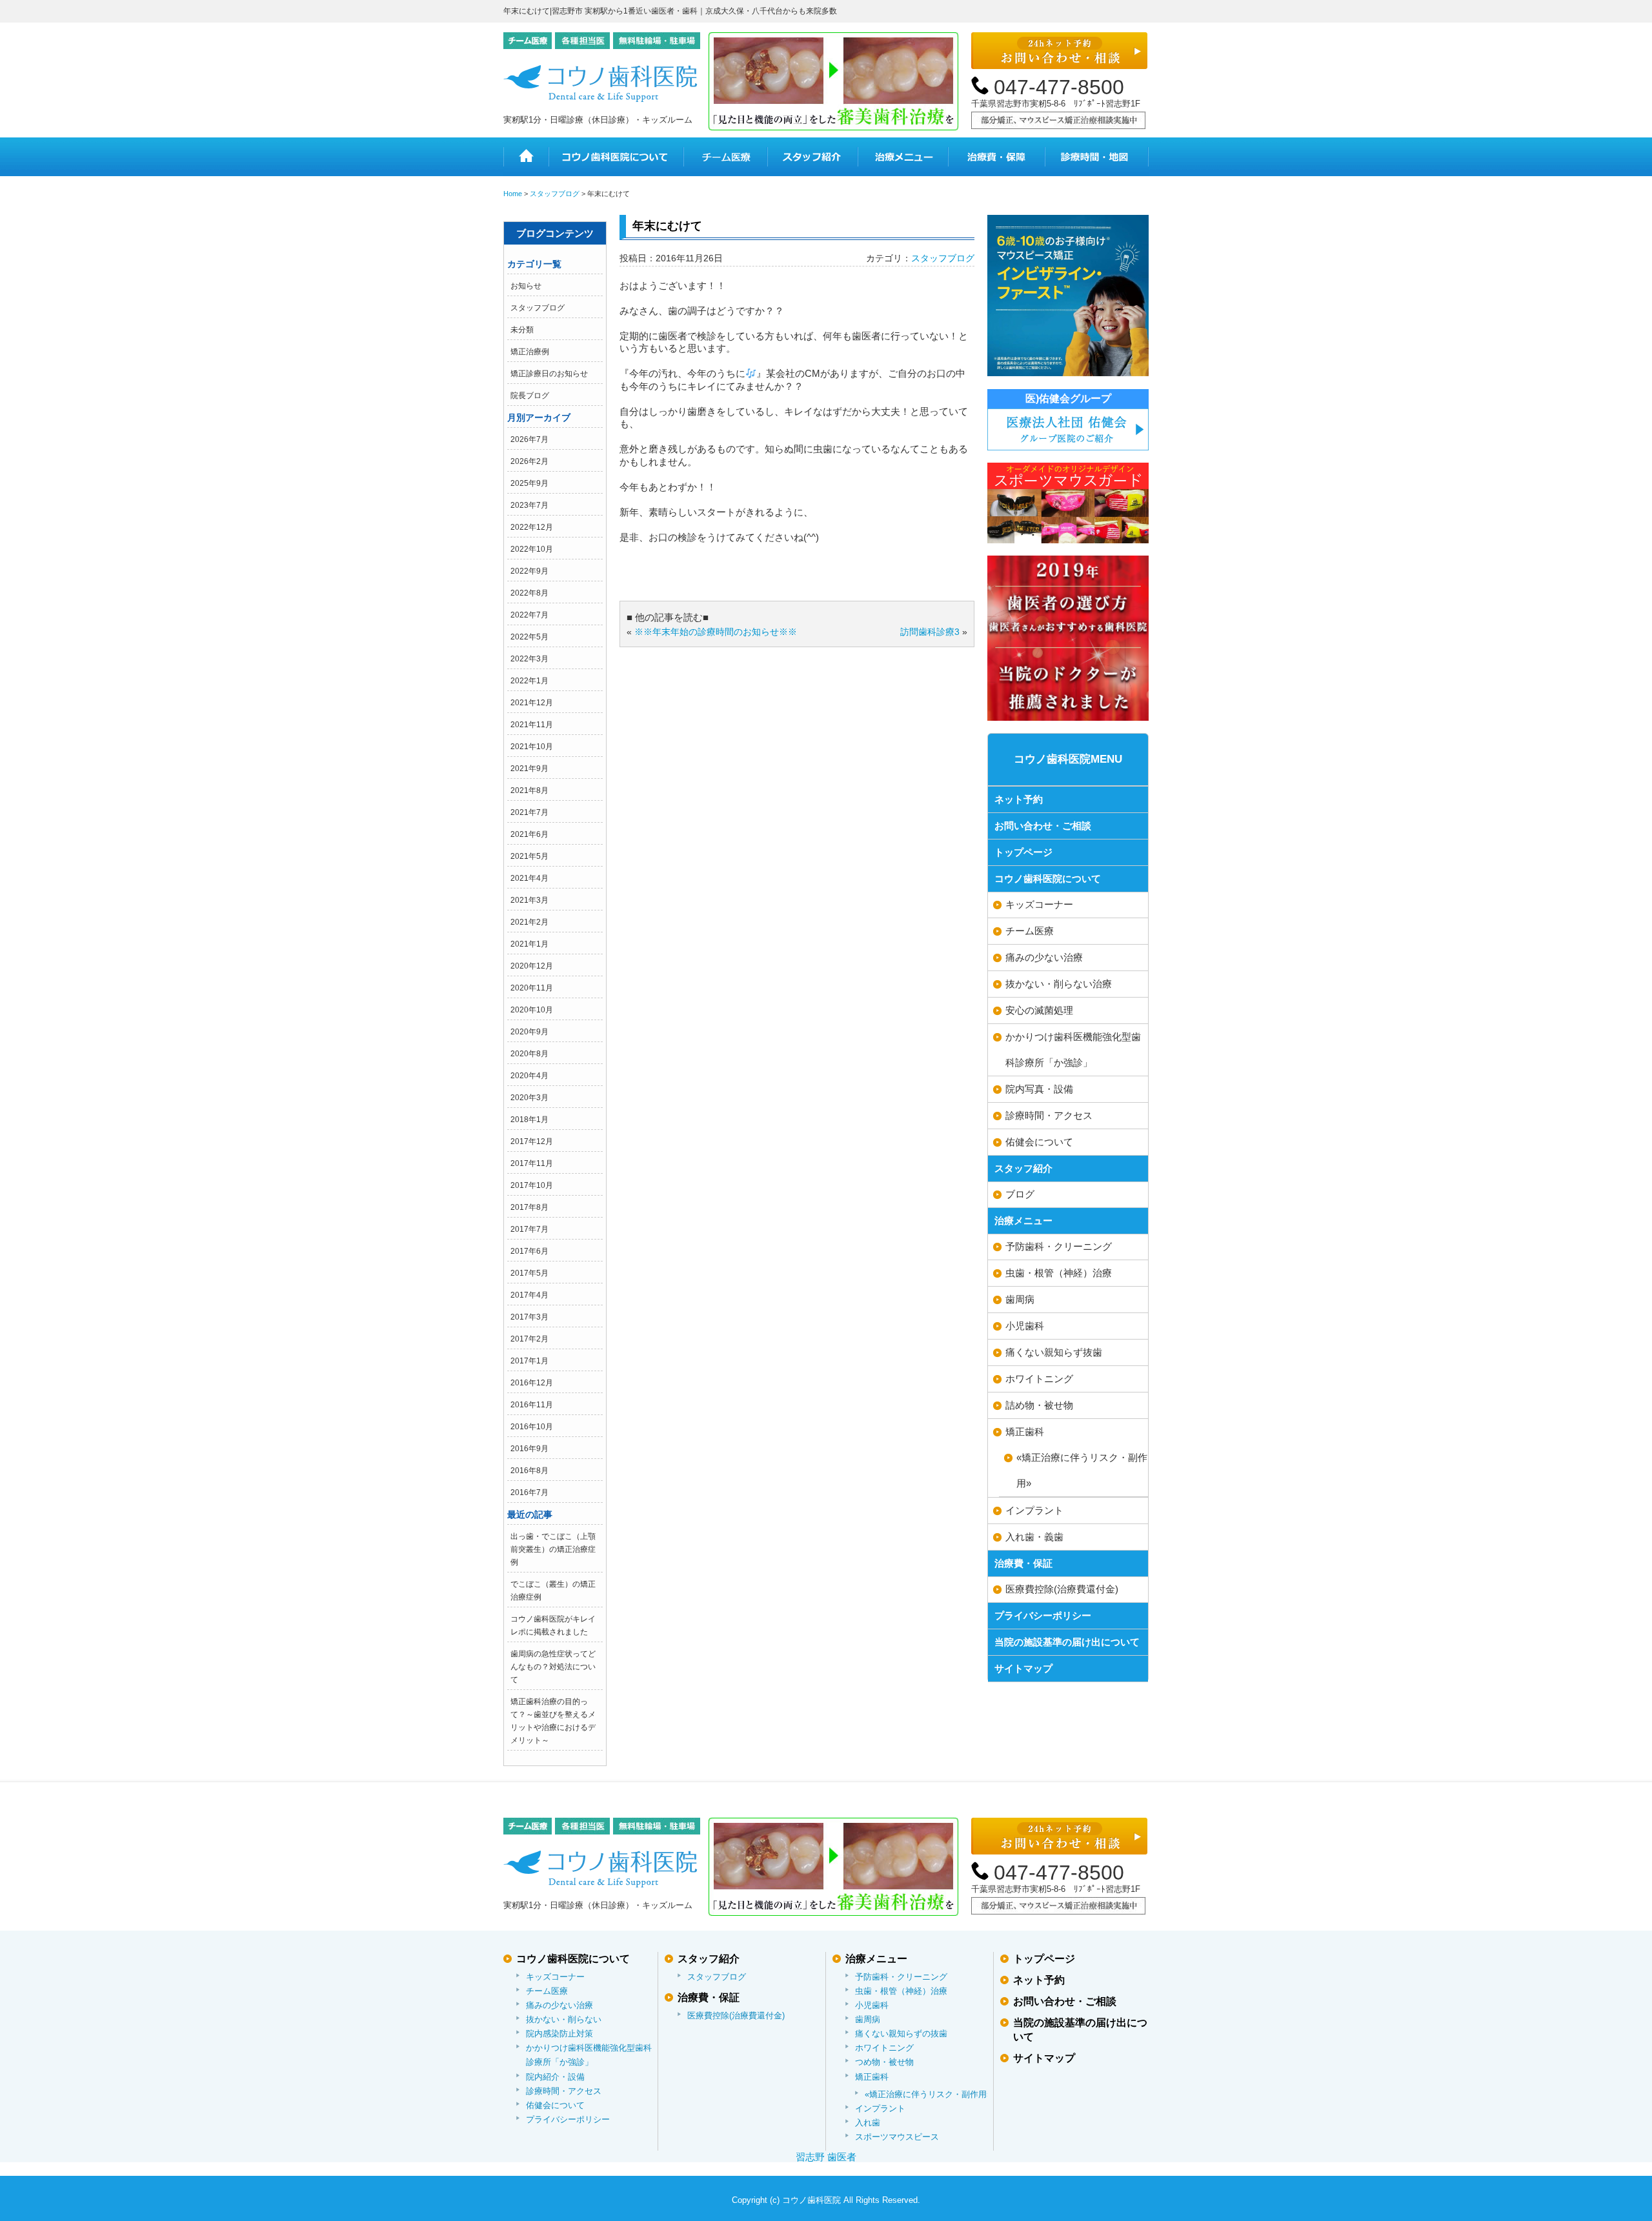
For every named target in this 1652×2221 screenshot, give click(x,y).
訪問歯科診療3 (930, 632)
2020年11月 (532, 988)
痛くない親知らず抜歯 (1054, 1352)
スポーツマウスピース (897, 2137)
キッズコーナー (1039, 904)
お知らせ (526, 286)
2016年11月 (532, 1405)
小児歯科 (1025, 1326)
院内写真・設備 (1039, 1089)
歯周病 (1020, 1299)
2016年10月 (532, 1427)
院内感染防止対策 (559, 2034)
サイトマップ (1023, 1668)
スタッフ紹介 (812, 157)
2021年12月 (532, 703)
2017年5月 (529, 1273)
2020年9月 (529, 1032)
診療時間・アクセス (1049, 1115)
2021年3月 (529, 900)
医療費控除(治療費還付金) (1062, 1589)
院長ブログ (530, 396)
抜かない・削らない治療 (1059, 984)
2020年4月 (529, 1076)
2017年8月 (529, 1207)
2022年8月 (529, 593)
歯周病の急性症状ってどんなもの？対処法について (553, 1667)
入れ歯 (868, 2123)
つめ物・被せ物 (884, 2062)
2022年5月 (529, 637)
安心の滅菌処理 (1039, 1010)
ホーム (526, 157)
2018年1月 (529, 1120)
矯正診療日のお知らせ (549, 374)
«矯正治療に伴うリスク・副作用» (1082, 1470)
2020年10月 (532, 1010)
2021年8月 (529, 790)
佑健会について (1039, 1142)
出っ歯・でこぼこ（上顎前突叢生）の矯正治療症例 (553, 1549)
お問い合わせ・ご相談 (1043, 826)
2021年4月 (529, 878)
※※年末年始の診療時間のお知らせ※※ (716, 632)
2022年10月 (532, 549)
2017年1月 (529, 1361)
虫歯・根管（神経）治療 (1059, 1273)
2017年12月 (532, 1141)
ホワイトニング (1039, 1379)
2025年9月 (529, 483)
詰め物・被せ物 (1039, 1405)
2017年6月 (529, 1251)
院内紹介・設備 (555, 2077)
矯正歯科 (1025, 1432)
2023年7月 (529, 505)
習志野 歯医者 (826, 2157)
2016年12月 (532, 1383)
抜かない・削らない (564, 2019)
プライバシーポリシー (1043, 1615)
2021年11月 (532, 725)
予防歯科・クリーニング (1059, 1246)
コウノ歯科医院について (616, 157)
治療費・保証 (996, 157)
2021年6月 (529, 834)
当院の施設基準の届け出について (1067, 1642)
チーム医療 (725, 157)
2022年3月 (529, 659)
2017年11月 (532, 1163)
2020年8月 (529, 1054)
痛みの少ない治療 (1044, 957)
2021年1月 (529, 944)
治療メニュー (903, 157)
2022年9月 (529, 571)
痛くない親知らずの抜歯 (901, 2034)
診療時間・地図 (1097, 157)
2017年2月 (529, 1339)
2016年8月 (529, 1471)
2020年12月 (532, 966)
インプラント (1034, 1510)
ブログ (1020, 1194)
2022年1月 (529, 681)
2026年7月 (529, 439)
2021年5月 (529, 856)
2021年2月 (529, 922)
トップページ (1023, 852)
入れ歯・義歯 (1034, 1537)
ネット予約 (1019, 799)
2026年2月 (529, 461)
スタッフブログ (538, 308)
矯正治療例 (530, 352)
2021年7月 (529, 812)
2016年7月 (529, 1492)
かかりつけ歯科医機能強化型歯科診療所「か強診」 (1073, 1050)
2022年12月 (532, 527)
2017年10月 (532, 1185)
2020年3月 (529, 1098)
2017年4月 (529, 1295)
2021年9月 (529, 769)
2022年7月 (529, 615)
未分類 (522, 330)
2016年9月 (529, 1449)
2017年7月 (529, 1229)
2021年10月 (532, 747)
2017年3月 (529, 1317)
